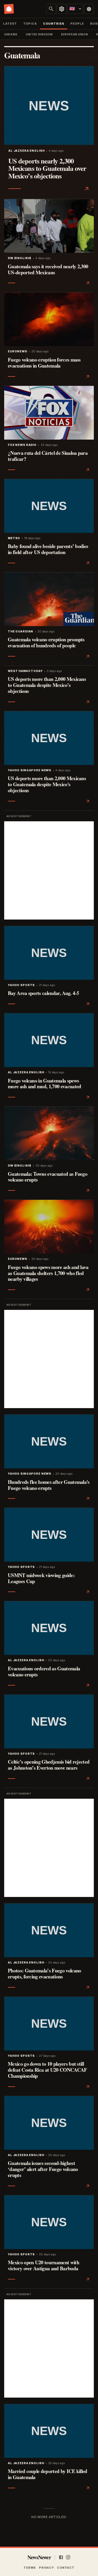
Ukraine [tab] (11, 34)
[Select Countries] (62, 9)
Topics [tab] (30, 24)
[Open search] (51, 9)
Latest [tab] (10, 24)
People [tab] (77, 24)
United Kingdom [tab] (39, 34)
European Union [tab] (75, 34)
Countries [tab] (54, 24)
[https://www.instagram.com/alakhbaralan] (68, 2557)
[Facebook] (61, 2557)
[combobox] (75, 9)
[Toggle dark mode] (89, 9)
